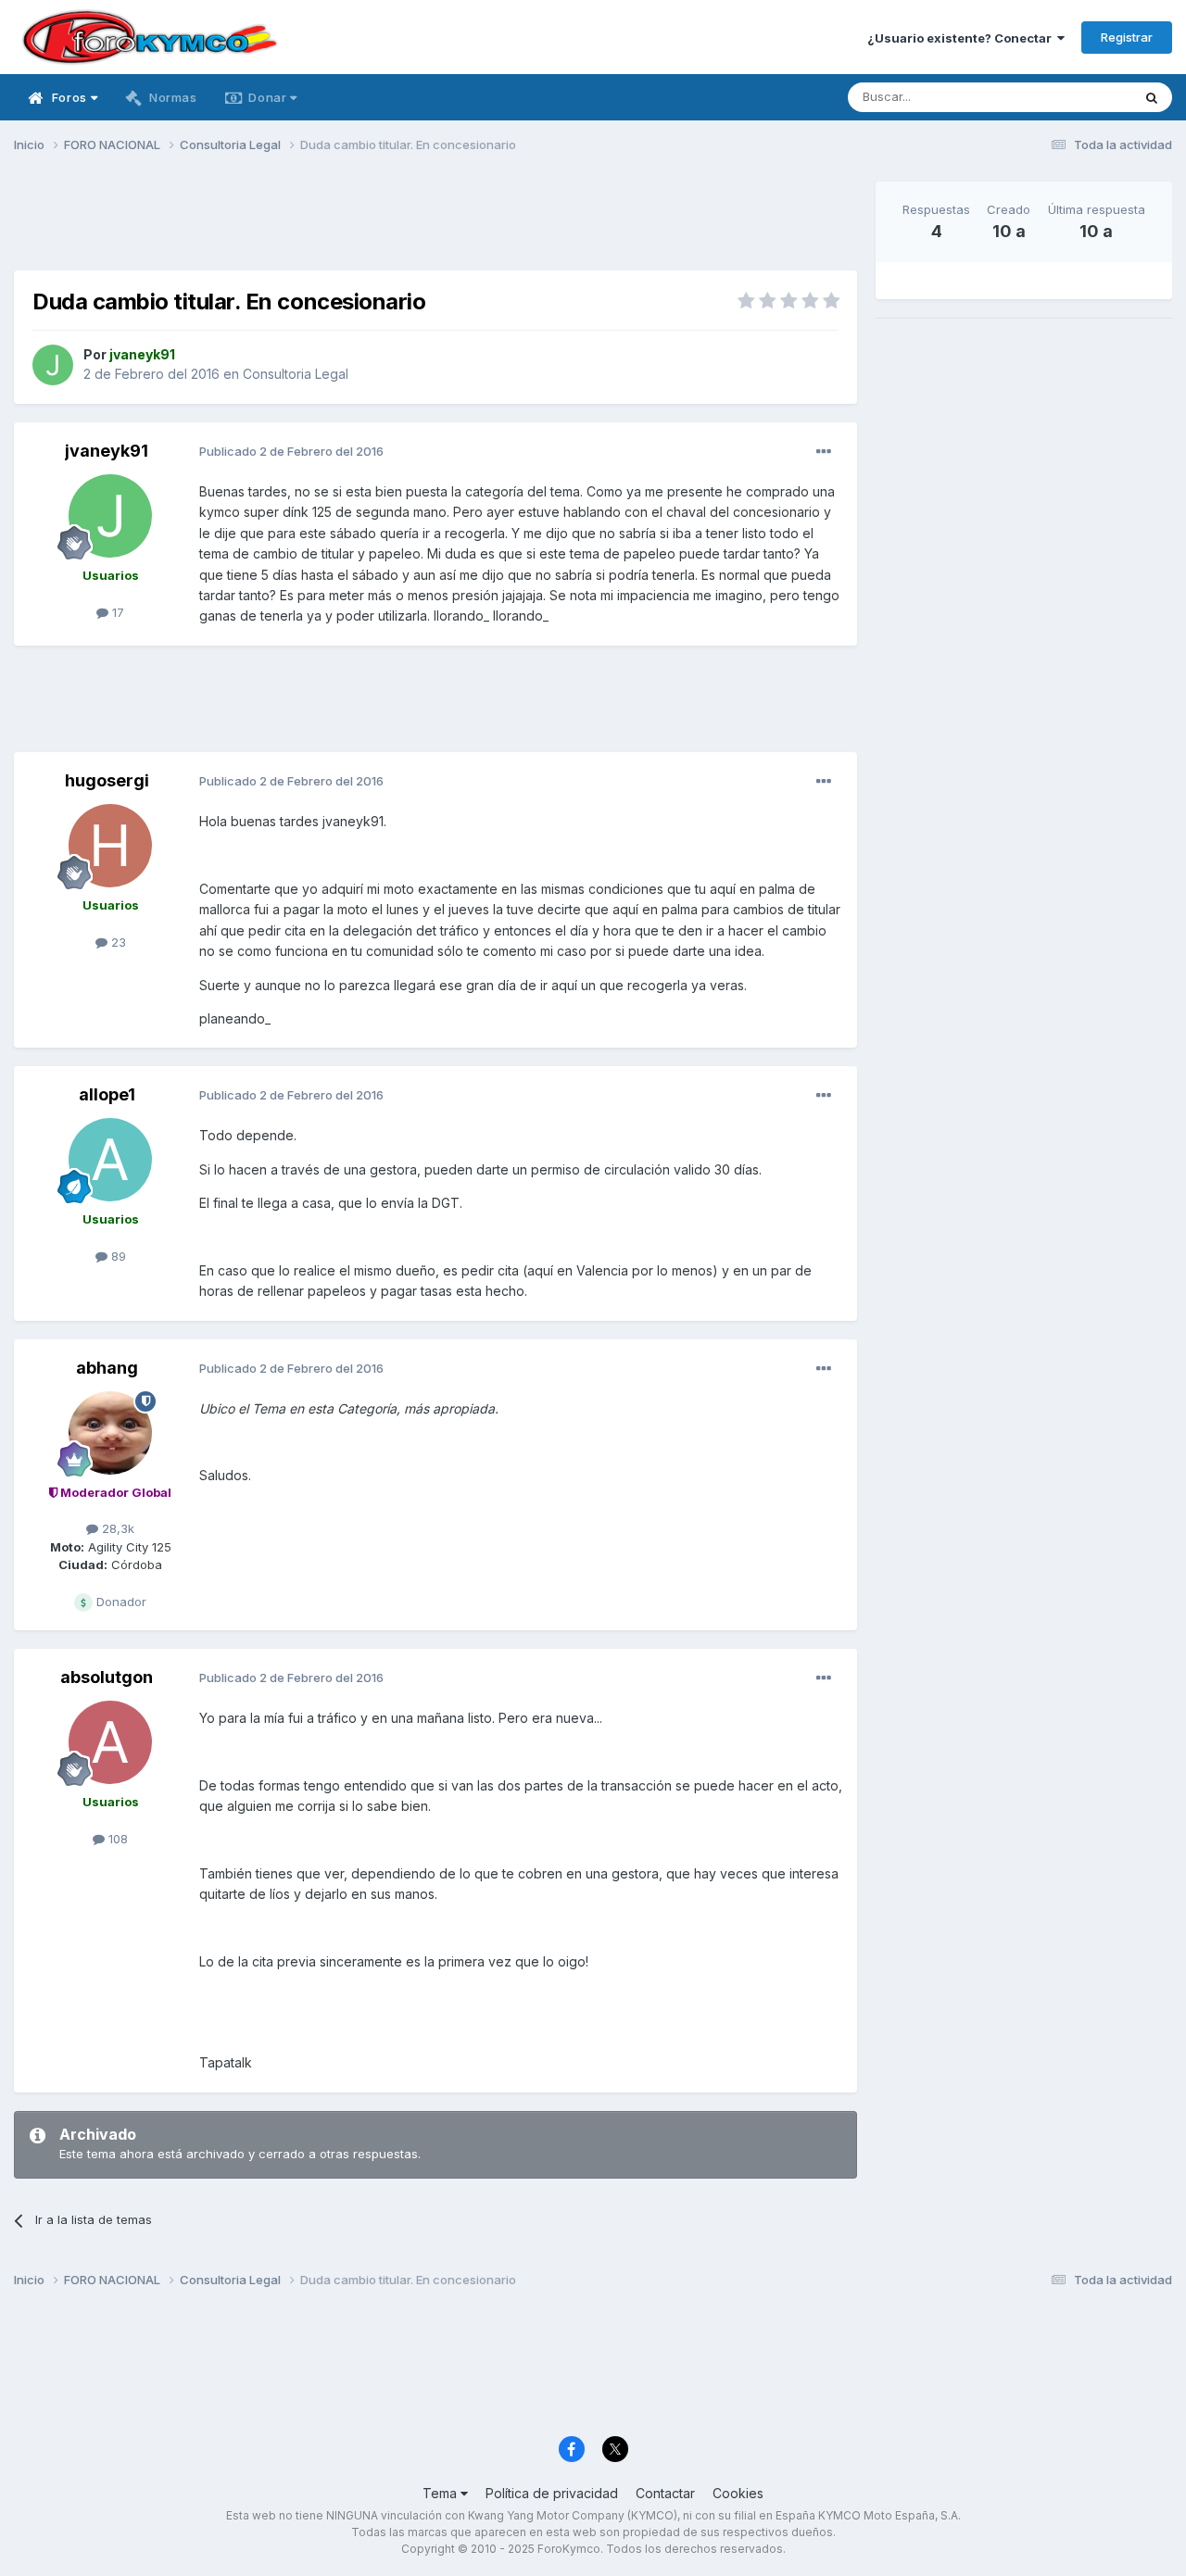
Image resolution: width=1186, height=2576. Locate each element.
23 (117, 942)
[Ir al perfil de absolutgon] (110, 1742)
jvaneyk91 (107, 451)
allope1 (107, 1094)
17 (116, 612)
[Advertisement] (435, 223)
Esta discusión (1067, 97)
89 (117, 1256)
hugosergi (107, 780)
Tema (442, 2493)
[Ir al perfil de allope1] (110, 1160)
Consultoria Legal (296, 374)
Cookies (738, 2493)
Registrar (1127, 37)
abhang (107, 1368)
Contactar (665, 2493)
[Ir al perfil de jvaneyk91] (53, 365)
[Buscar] (1152, 97)
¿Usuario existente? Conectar (962, 38)
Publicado (291, 451)
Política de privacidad (552, 2493)
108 (116, 1839)
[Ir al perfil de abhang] (110, 1433)
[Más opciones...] (824, 452)
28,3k (116, 1528)
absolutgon (107, 1677)
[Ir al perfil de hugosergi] (110, 846)
